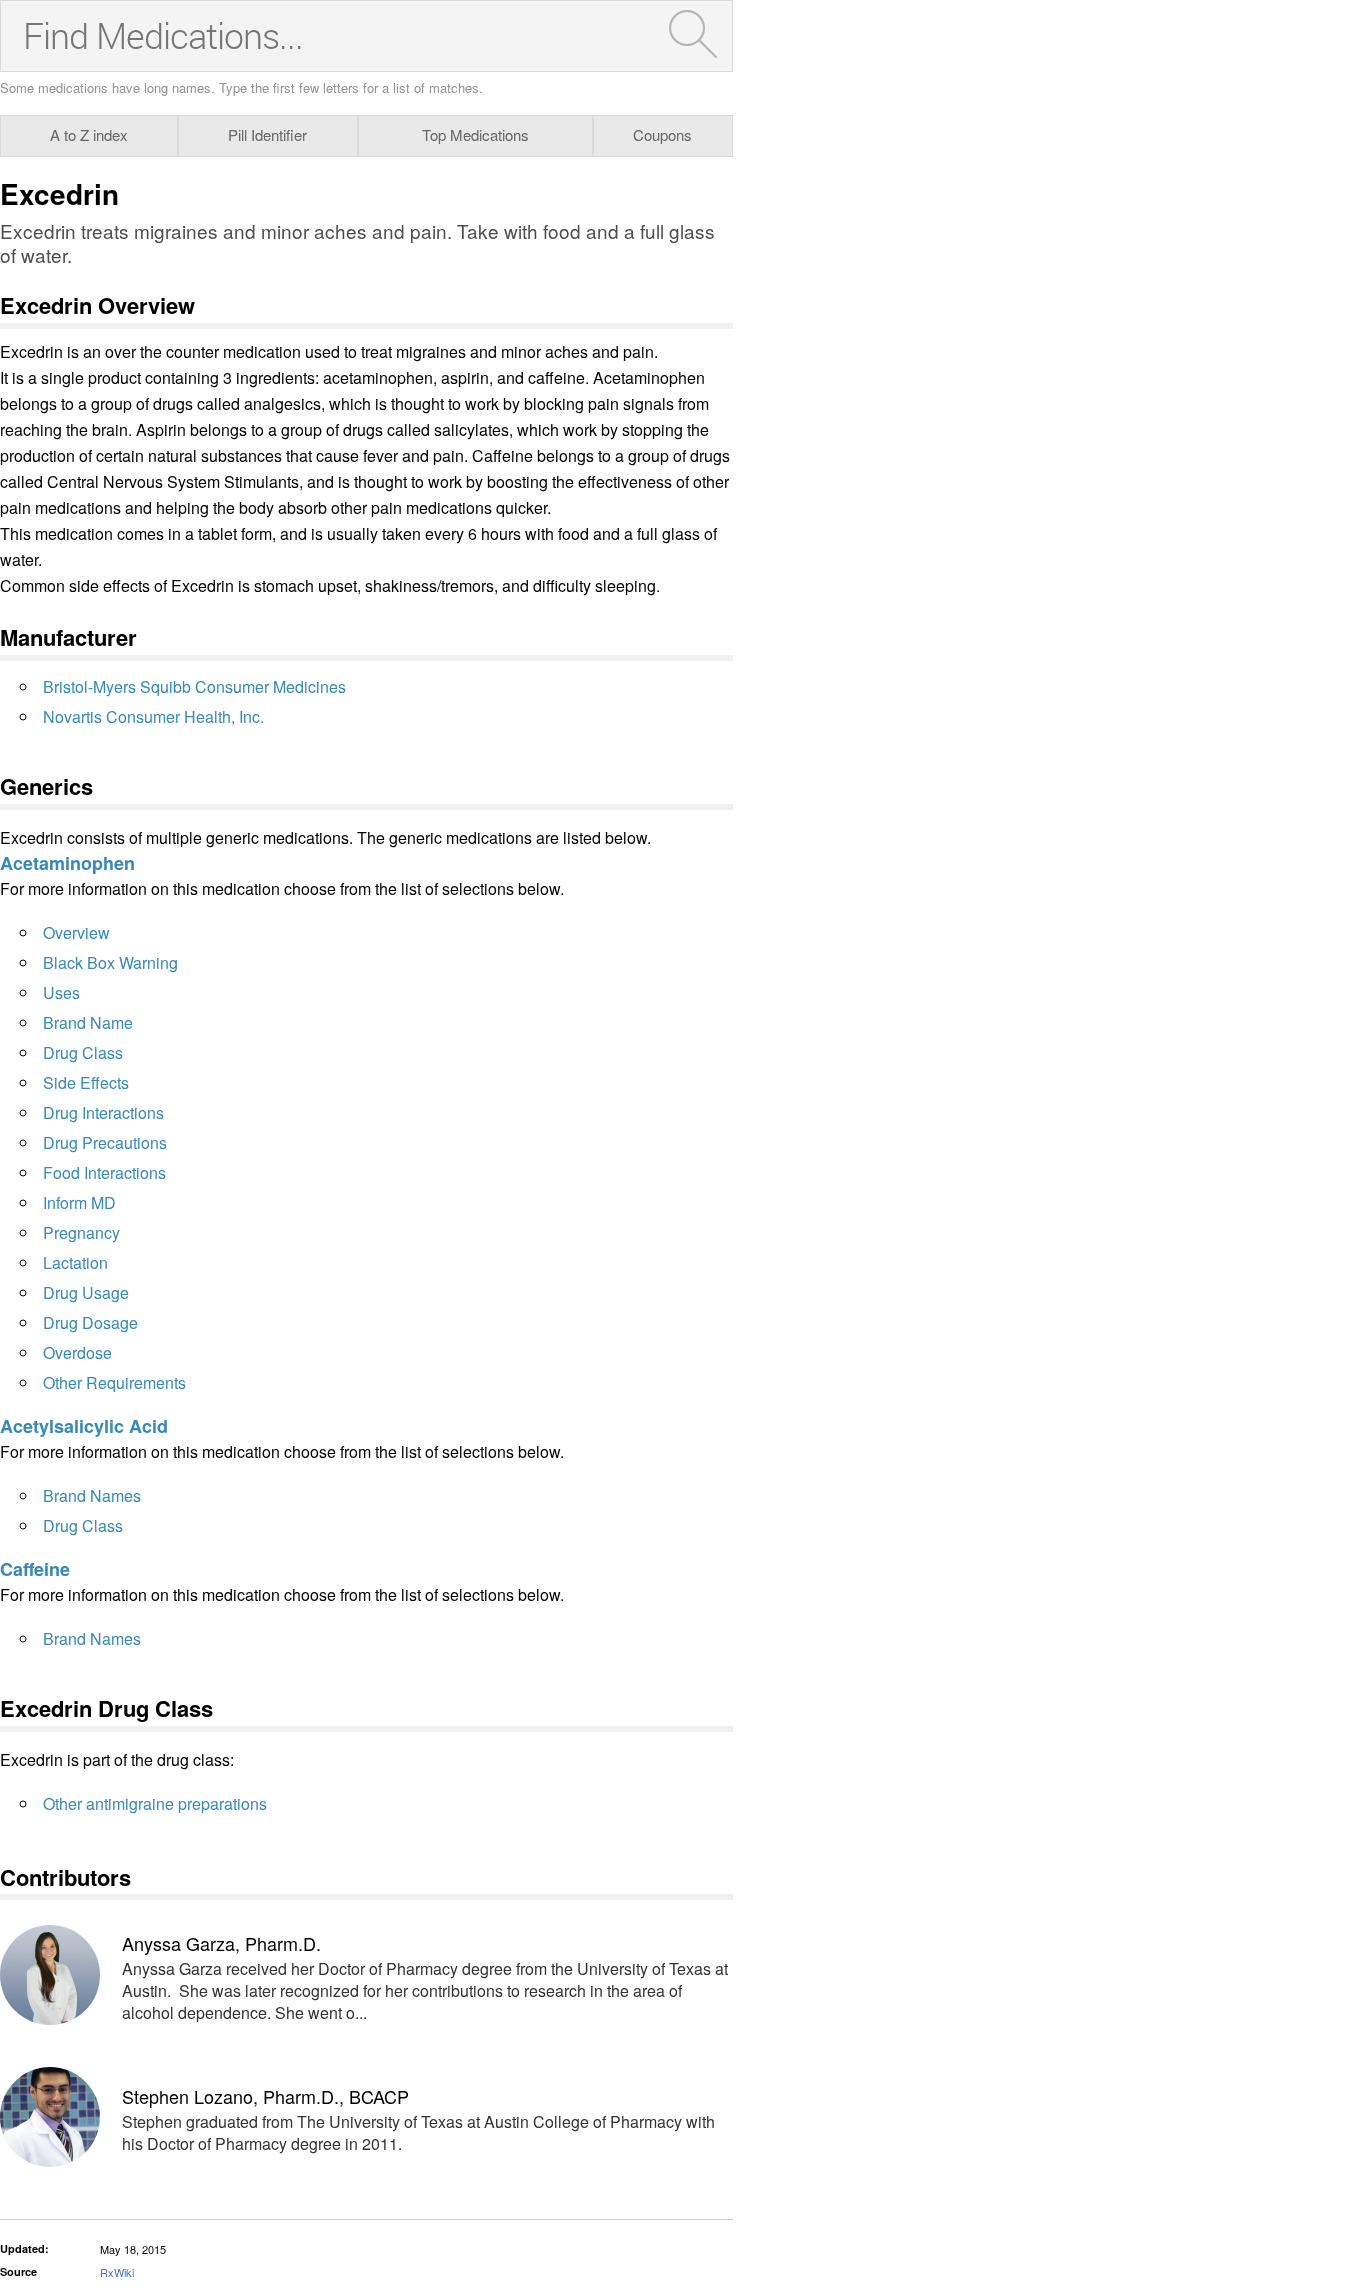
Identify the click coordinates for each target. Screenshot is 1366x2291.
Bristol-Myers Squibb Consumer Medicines (194, 686)
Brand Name (88, 1022)
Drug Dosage (90, 1322)
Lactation (75, 1262)
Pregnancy (81, 1232)
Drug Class (83, 1052)
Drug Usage (86, 1292)
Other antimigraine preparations (155, 1803)
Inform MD (79, 1202)
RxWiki (117, 2272)
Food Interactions (104, 1172)
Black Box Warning (110, 962)
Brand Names (92, 1495)
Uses (61, 992)
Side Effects (86, 1082)
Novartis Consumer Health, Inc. (153, 716)
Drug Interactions (103, 1112)
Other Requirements (114, 1382)
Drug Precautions (105, 1142)
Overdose (77, 1352)
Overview (76, 932)
